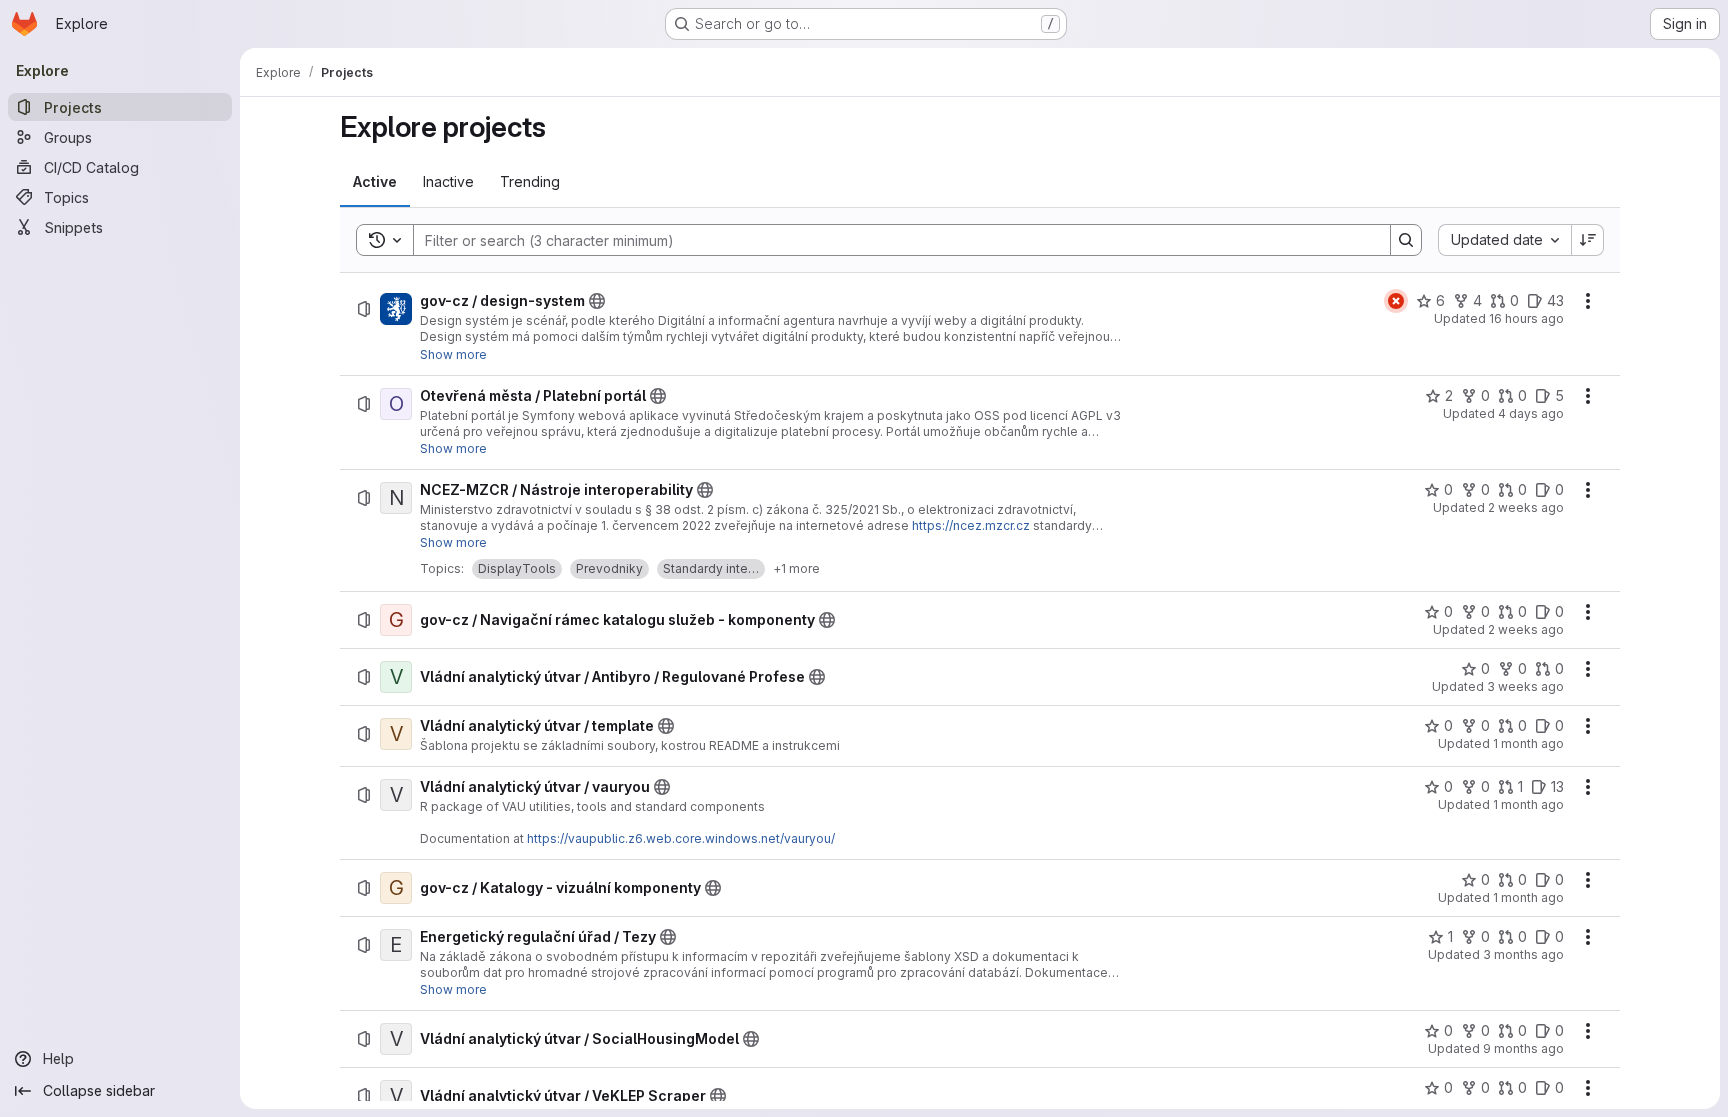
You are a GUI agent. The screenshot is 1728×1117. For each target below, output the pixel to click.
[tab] (375, 182)
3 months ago (1523, 954)
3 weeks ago (1525, 686)
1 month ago (1528, 743)
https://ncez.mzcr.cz (971, 525)
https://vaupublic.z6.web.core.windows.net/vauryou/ (681, 838)
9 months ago (1523, 1048)
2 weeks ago (1526, 507)
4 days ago (1531, 413)
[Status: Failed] (1396, 301)
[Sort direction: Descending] (1588, 240)
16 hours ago (1526, 318)
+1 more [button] (796, 568)
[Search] (1406, 240)
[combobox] (1504, 240)
